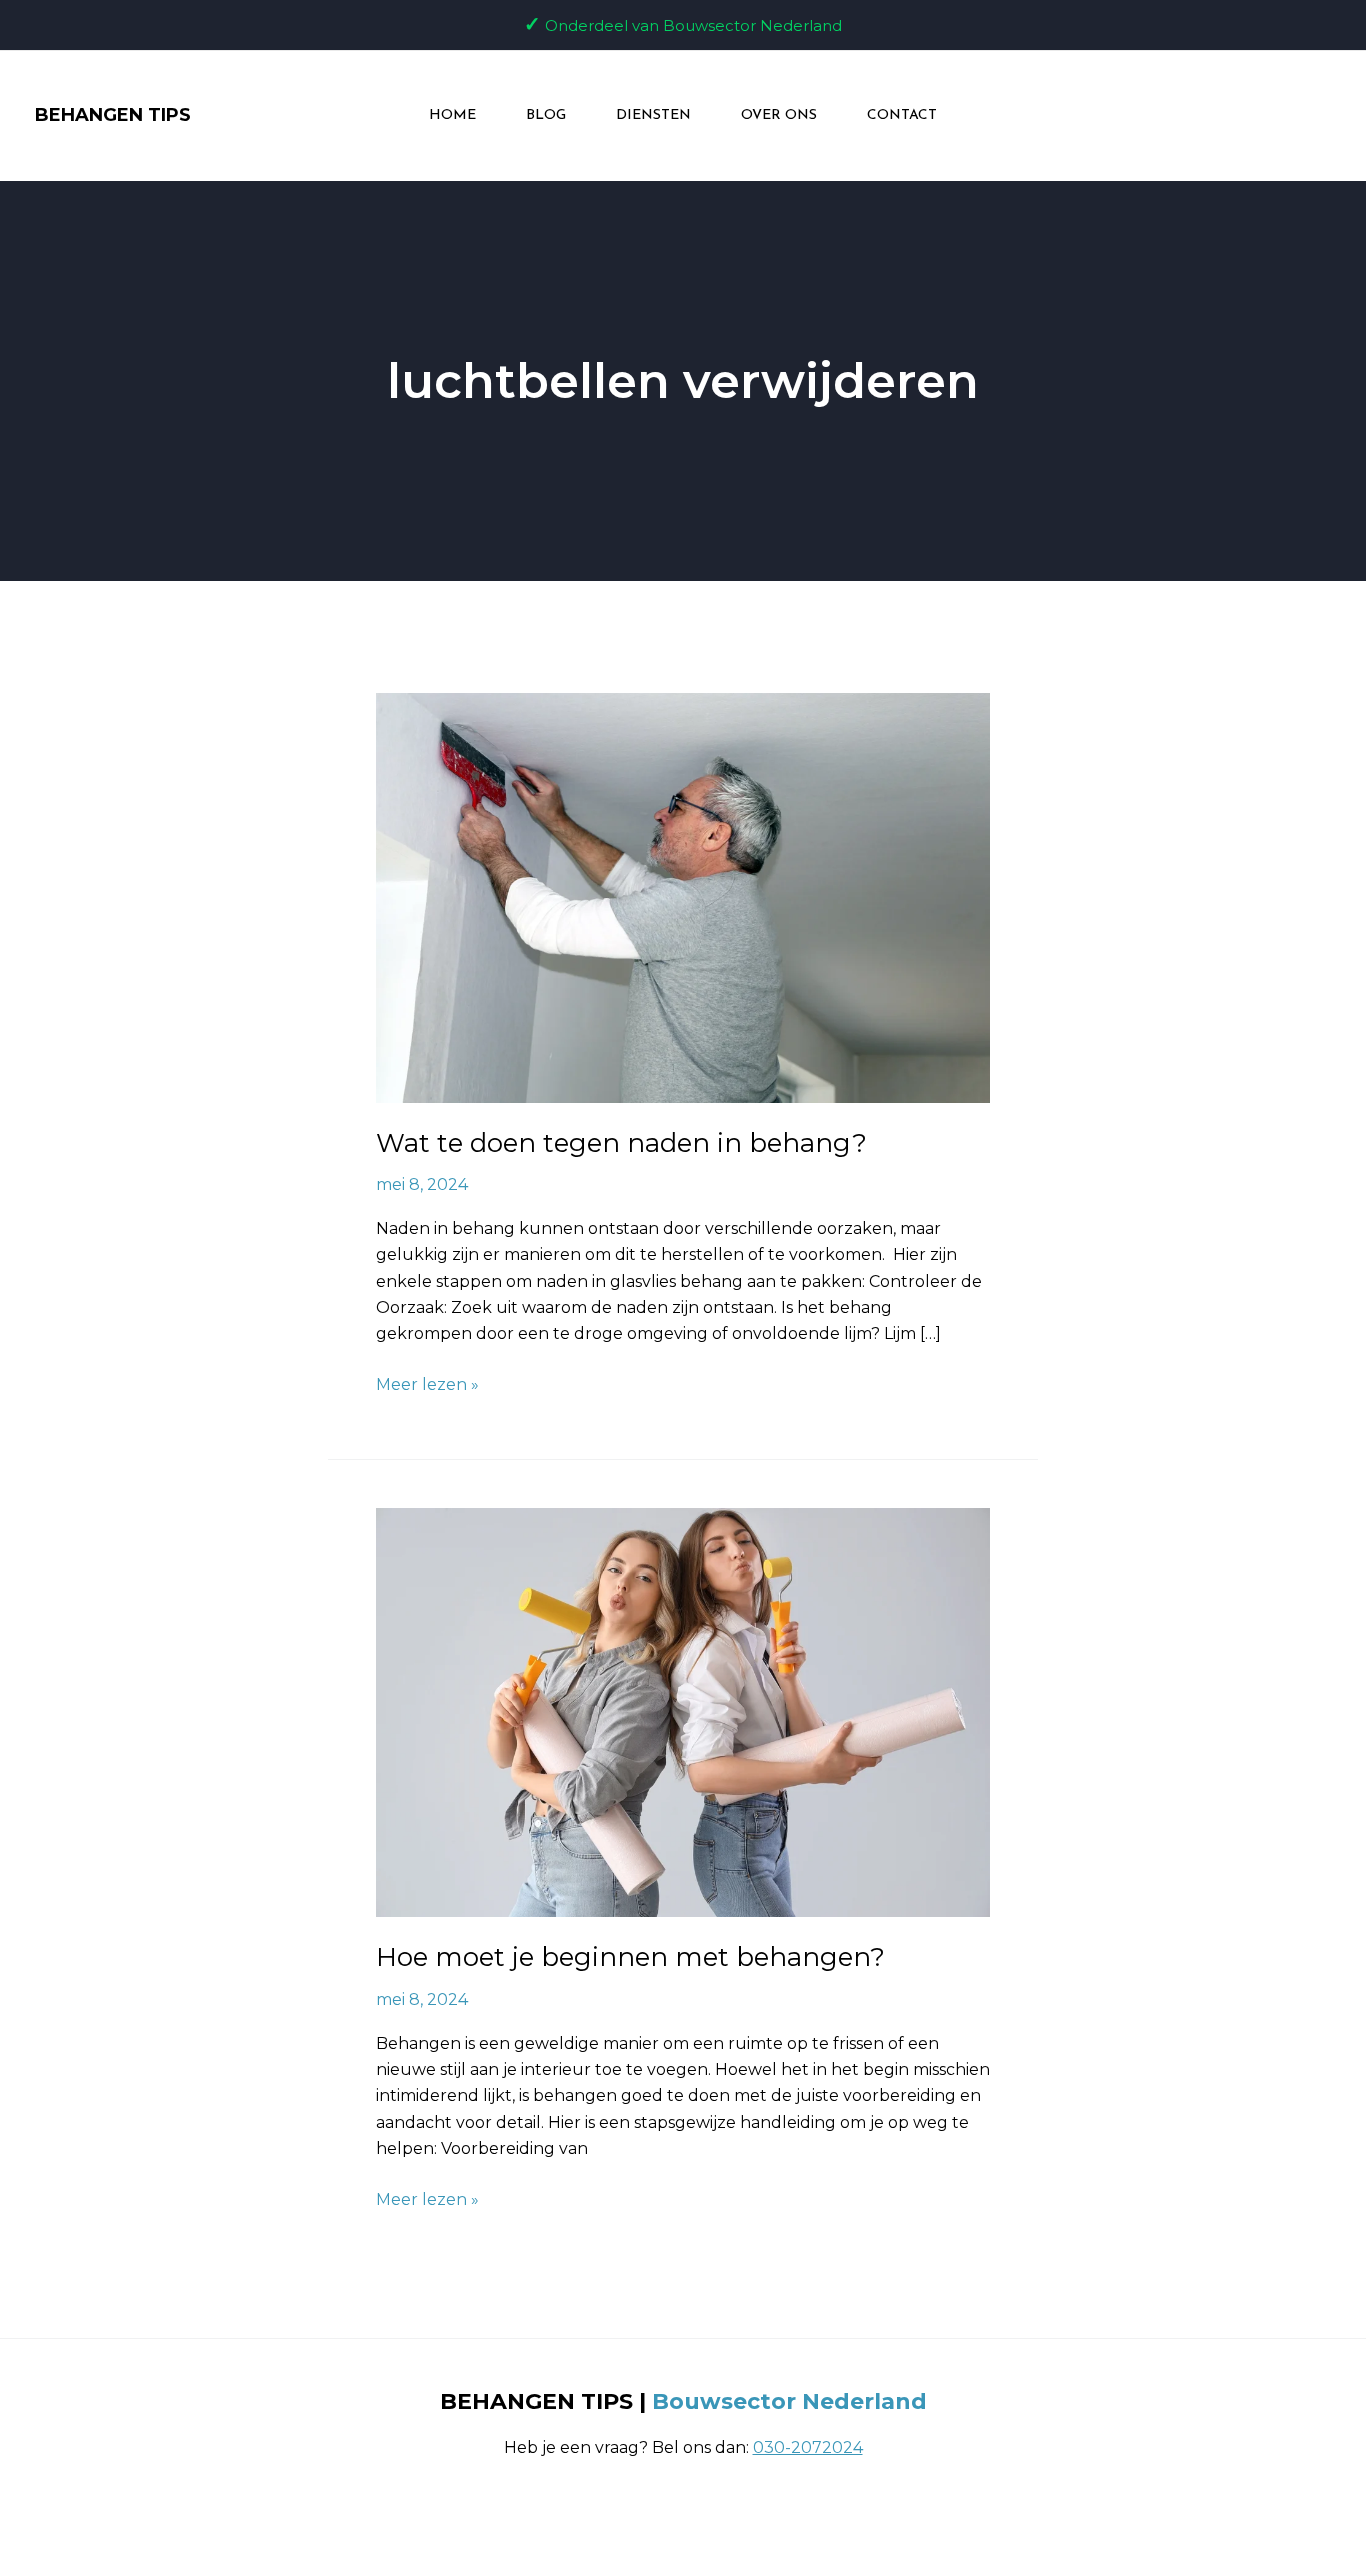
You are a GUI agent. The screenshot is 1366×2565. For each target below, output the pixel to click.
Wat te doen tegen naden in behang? (621, 1143)
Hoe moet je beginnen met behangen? (630, 1957)
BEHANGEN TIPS (113, 115)
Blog (546, 115)
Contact (902, 115)
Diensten (653, 115)
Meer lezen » (427, 1383)
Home (452, 115)
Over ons (779, 115)
